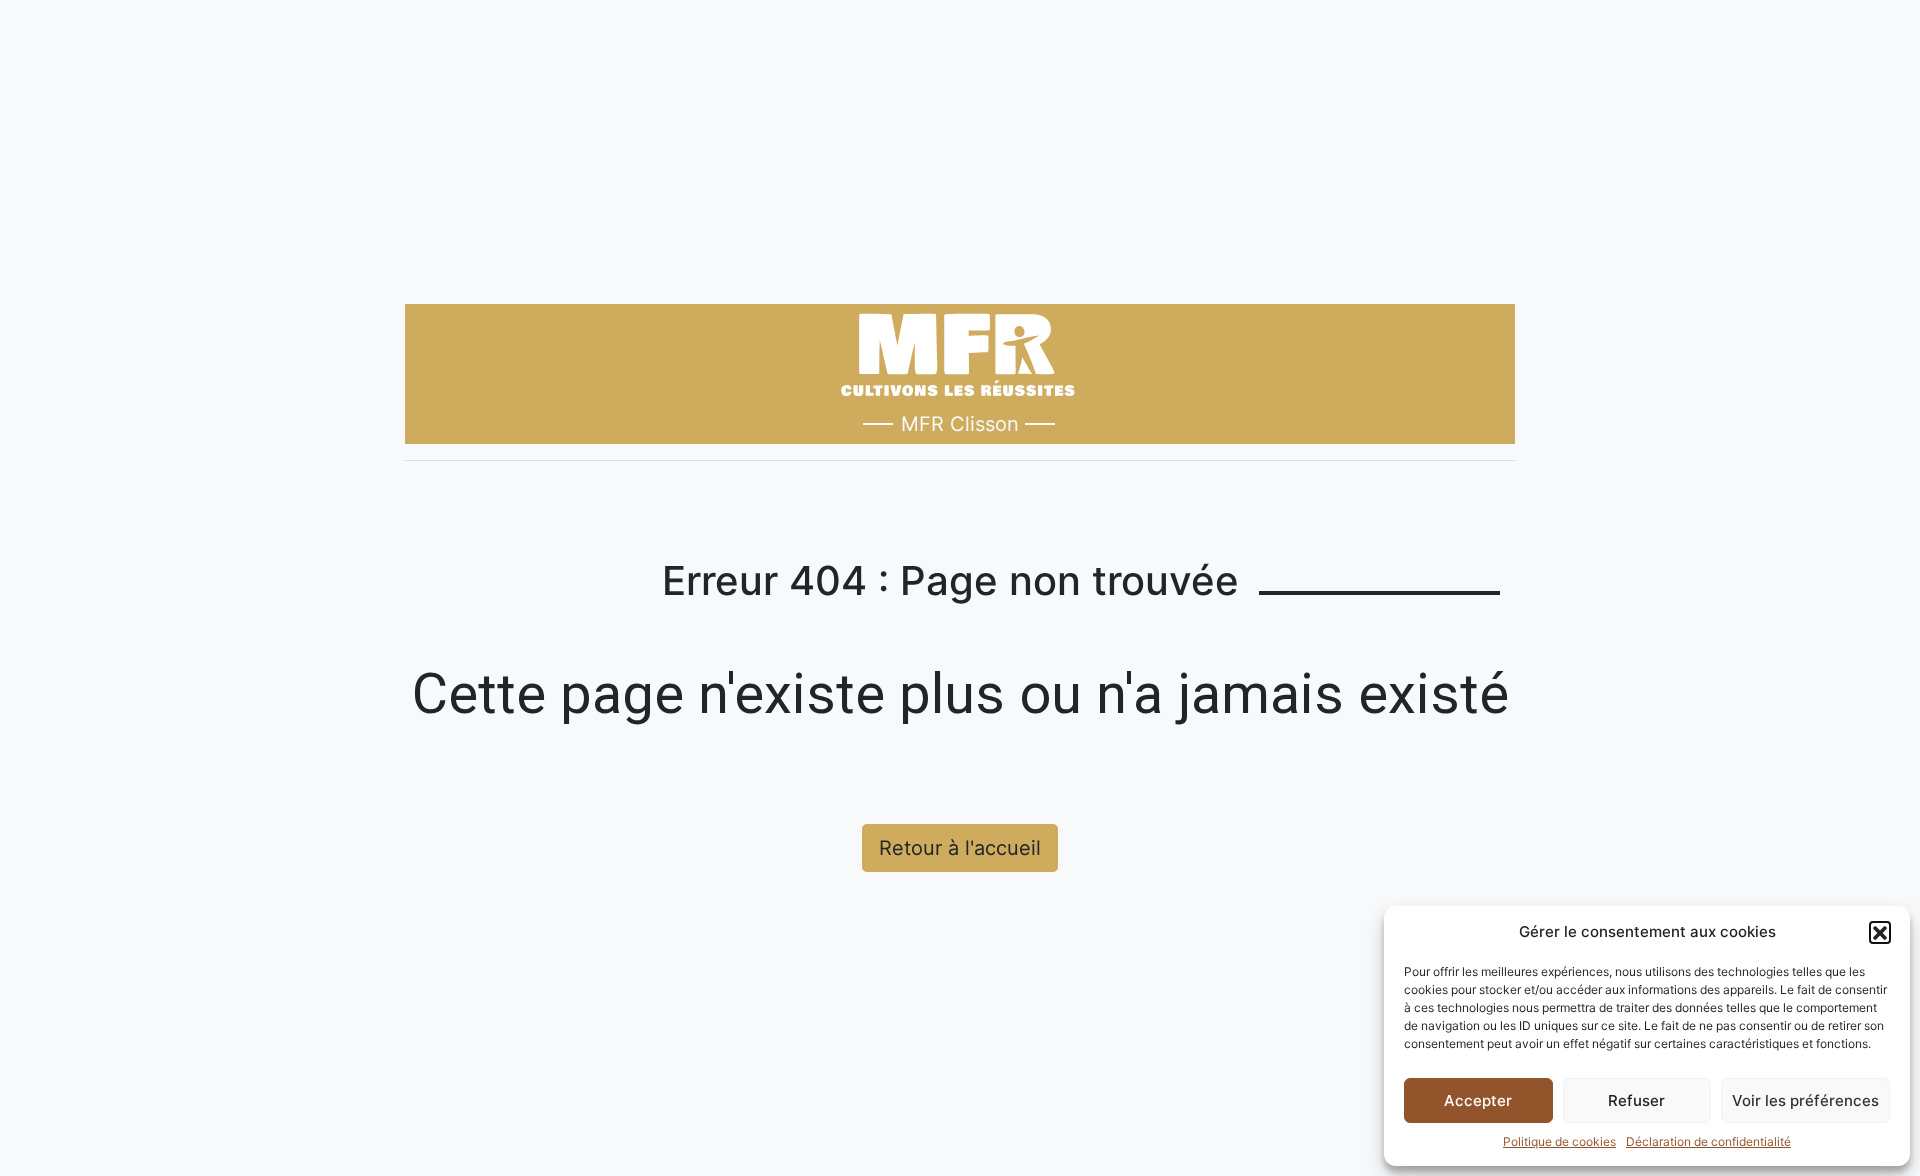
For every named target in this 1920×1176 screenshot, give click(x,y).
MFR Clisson (960, 424)
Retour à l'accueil (960, 848)
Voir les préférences (1805, 1100)
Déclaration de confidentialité (1708, 1141)
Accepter (1478, 1100)
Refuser (1636, 1100)
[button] (1880, 932)
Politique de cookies (1559, 1141)
